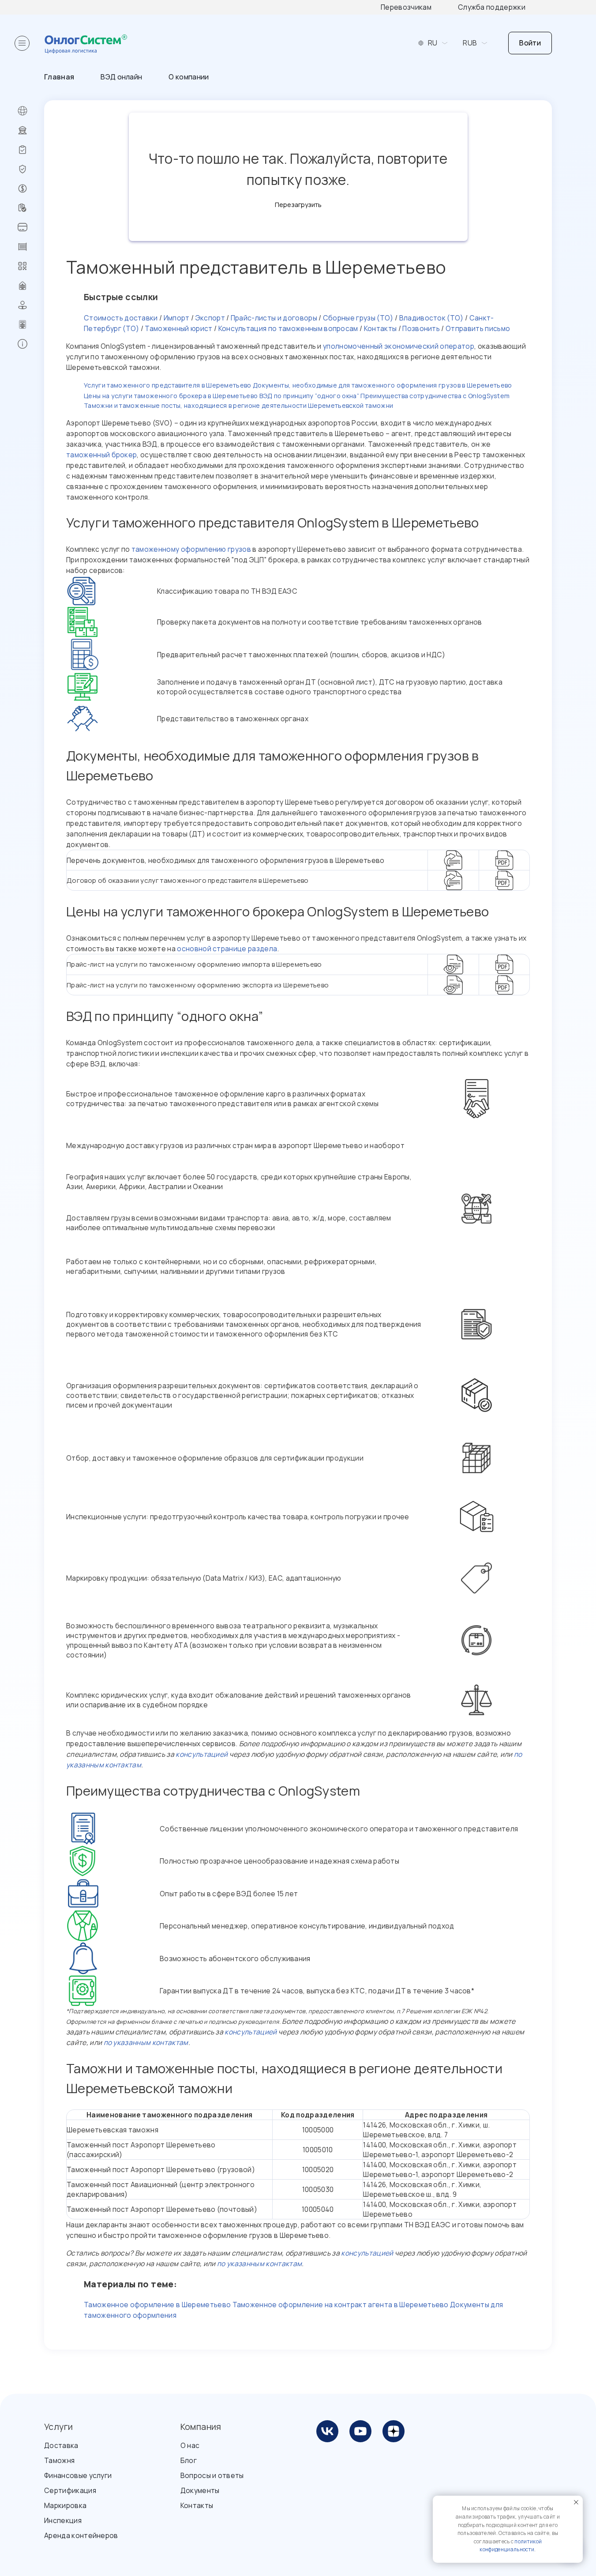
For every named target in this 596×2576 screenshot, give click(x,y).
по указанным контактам (146, 2042)
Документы (200, 2490)
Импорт (177, 318)
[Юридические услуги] (31, 286)
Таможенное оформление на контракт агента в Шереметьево (341, 2305)
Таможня (59, 2460)
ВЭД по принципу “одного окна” (309, 396)
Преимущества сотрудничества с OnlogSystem (435, 396)
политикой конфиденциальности (511, 2546)
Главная (59, 77)
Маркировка (65, 2505)
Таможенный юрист (178, 328)
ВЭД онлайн (121, 77)
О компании (189, 77)
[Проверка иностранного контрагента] (31, 208)
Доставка (61, 2445)
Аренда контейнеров (81, 2535)
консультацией (202, 1754)
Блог (189, 2460)
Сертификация (70, 2490)
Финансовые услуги (78, 2475)
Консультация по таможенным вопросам (288, 328)
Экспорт (210, 318)
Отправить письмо (478, 328)
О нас (190, 2445)
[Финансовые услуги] (31, 188)
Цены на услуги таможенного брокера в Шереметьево (171, 396)
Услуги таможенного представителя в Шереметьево (168, 385)
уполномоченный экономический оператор (399, 346)
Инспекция (63, 2520)
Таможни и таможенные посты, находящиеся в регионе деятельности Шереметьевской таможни (238, 405)
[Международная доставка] (31, 111)
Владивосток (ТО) (431, 318)
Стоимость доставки (121, 318)
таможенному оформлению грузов (191, 549)
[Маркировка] (31, 266)
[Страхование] (31, 169)
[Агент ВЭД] (31, 305)
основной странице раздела (227, 949)
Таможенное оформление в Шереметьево (157, 2305)
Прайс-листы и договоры (274, 318)
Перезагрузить (298, 205)
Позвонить (421, 328)
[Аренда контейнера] (31, 247)
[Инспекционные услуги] (31, 150)
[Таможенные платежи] (31, 227)
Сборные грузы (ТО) (358, 318)
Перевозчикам (406, 7)
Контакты (380, 328)
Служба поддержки (492, 7)
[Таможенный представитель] (31, 324)
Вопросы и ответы (212, 2475)
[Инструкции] (31, 344)
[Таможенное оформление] (31, 130)
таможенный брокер (101, 455)
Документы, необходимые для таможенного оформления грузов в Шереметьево (382, 385)
